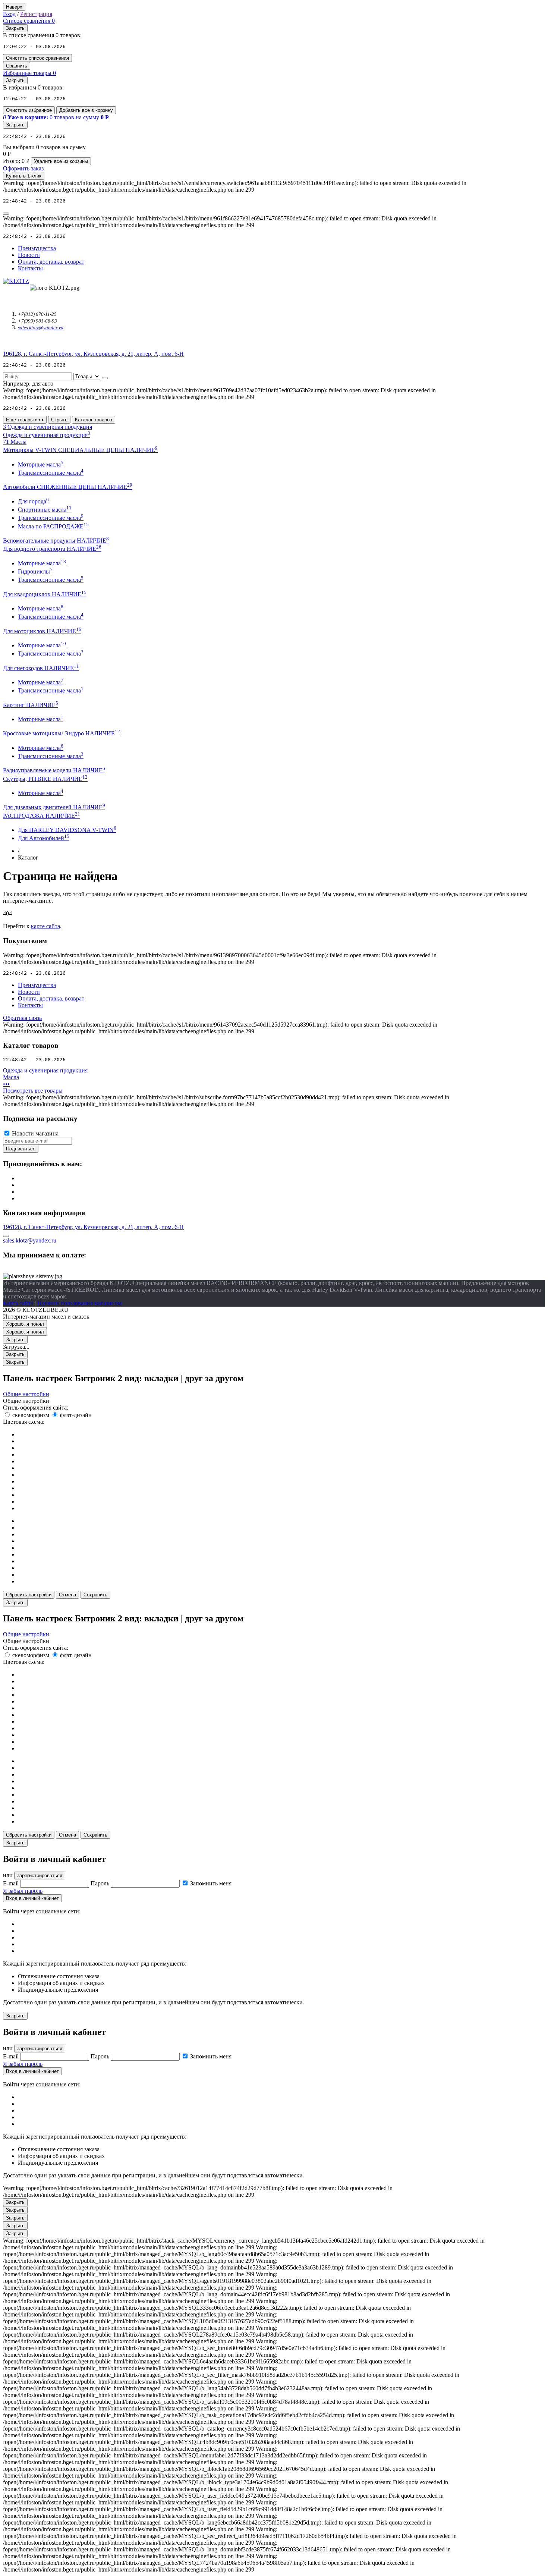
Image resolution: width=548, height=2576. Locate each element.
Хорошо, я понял (25, 1324)
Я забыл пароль (23, 1891)
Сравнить (17, 66)
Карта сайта (18, 1303)
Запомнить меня (211, 1883)
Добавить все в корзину (86, 110)
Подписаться (21, 1149)
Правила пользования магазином (79, 1303)
